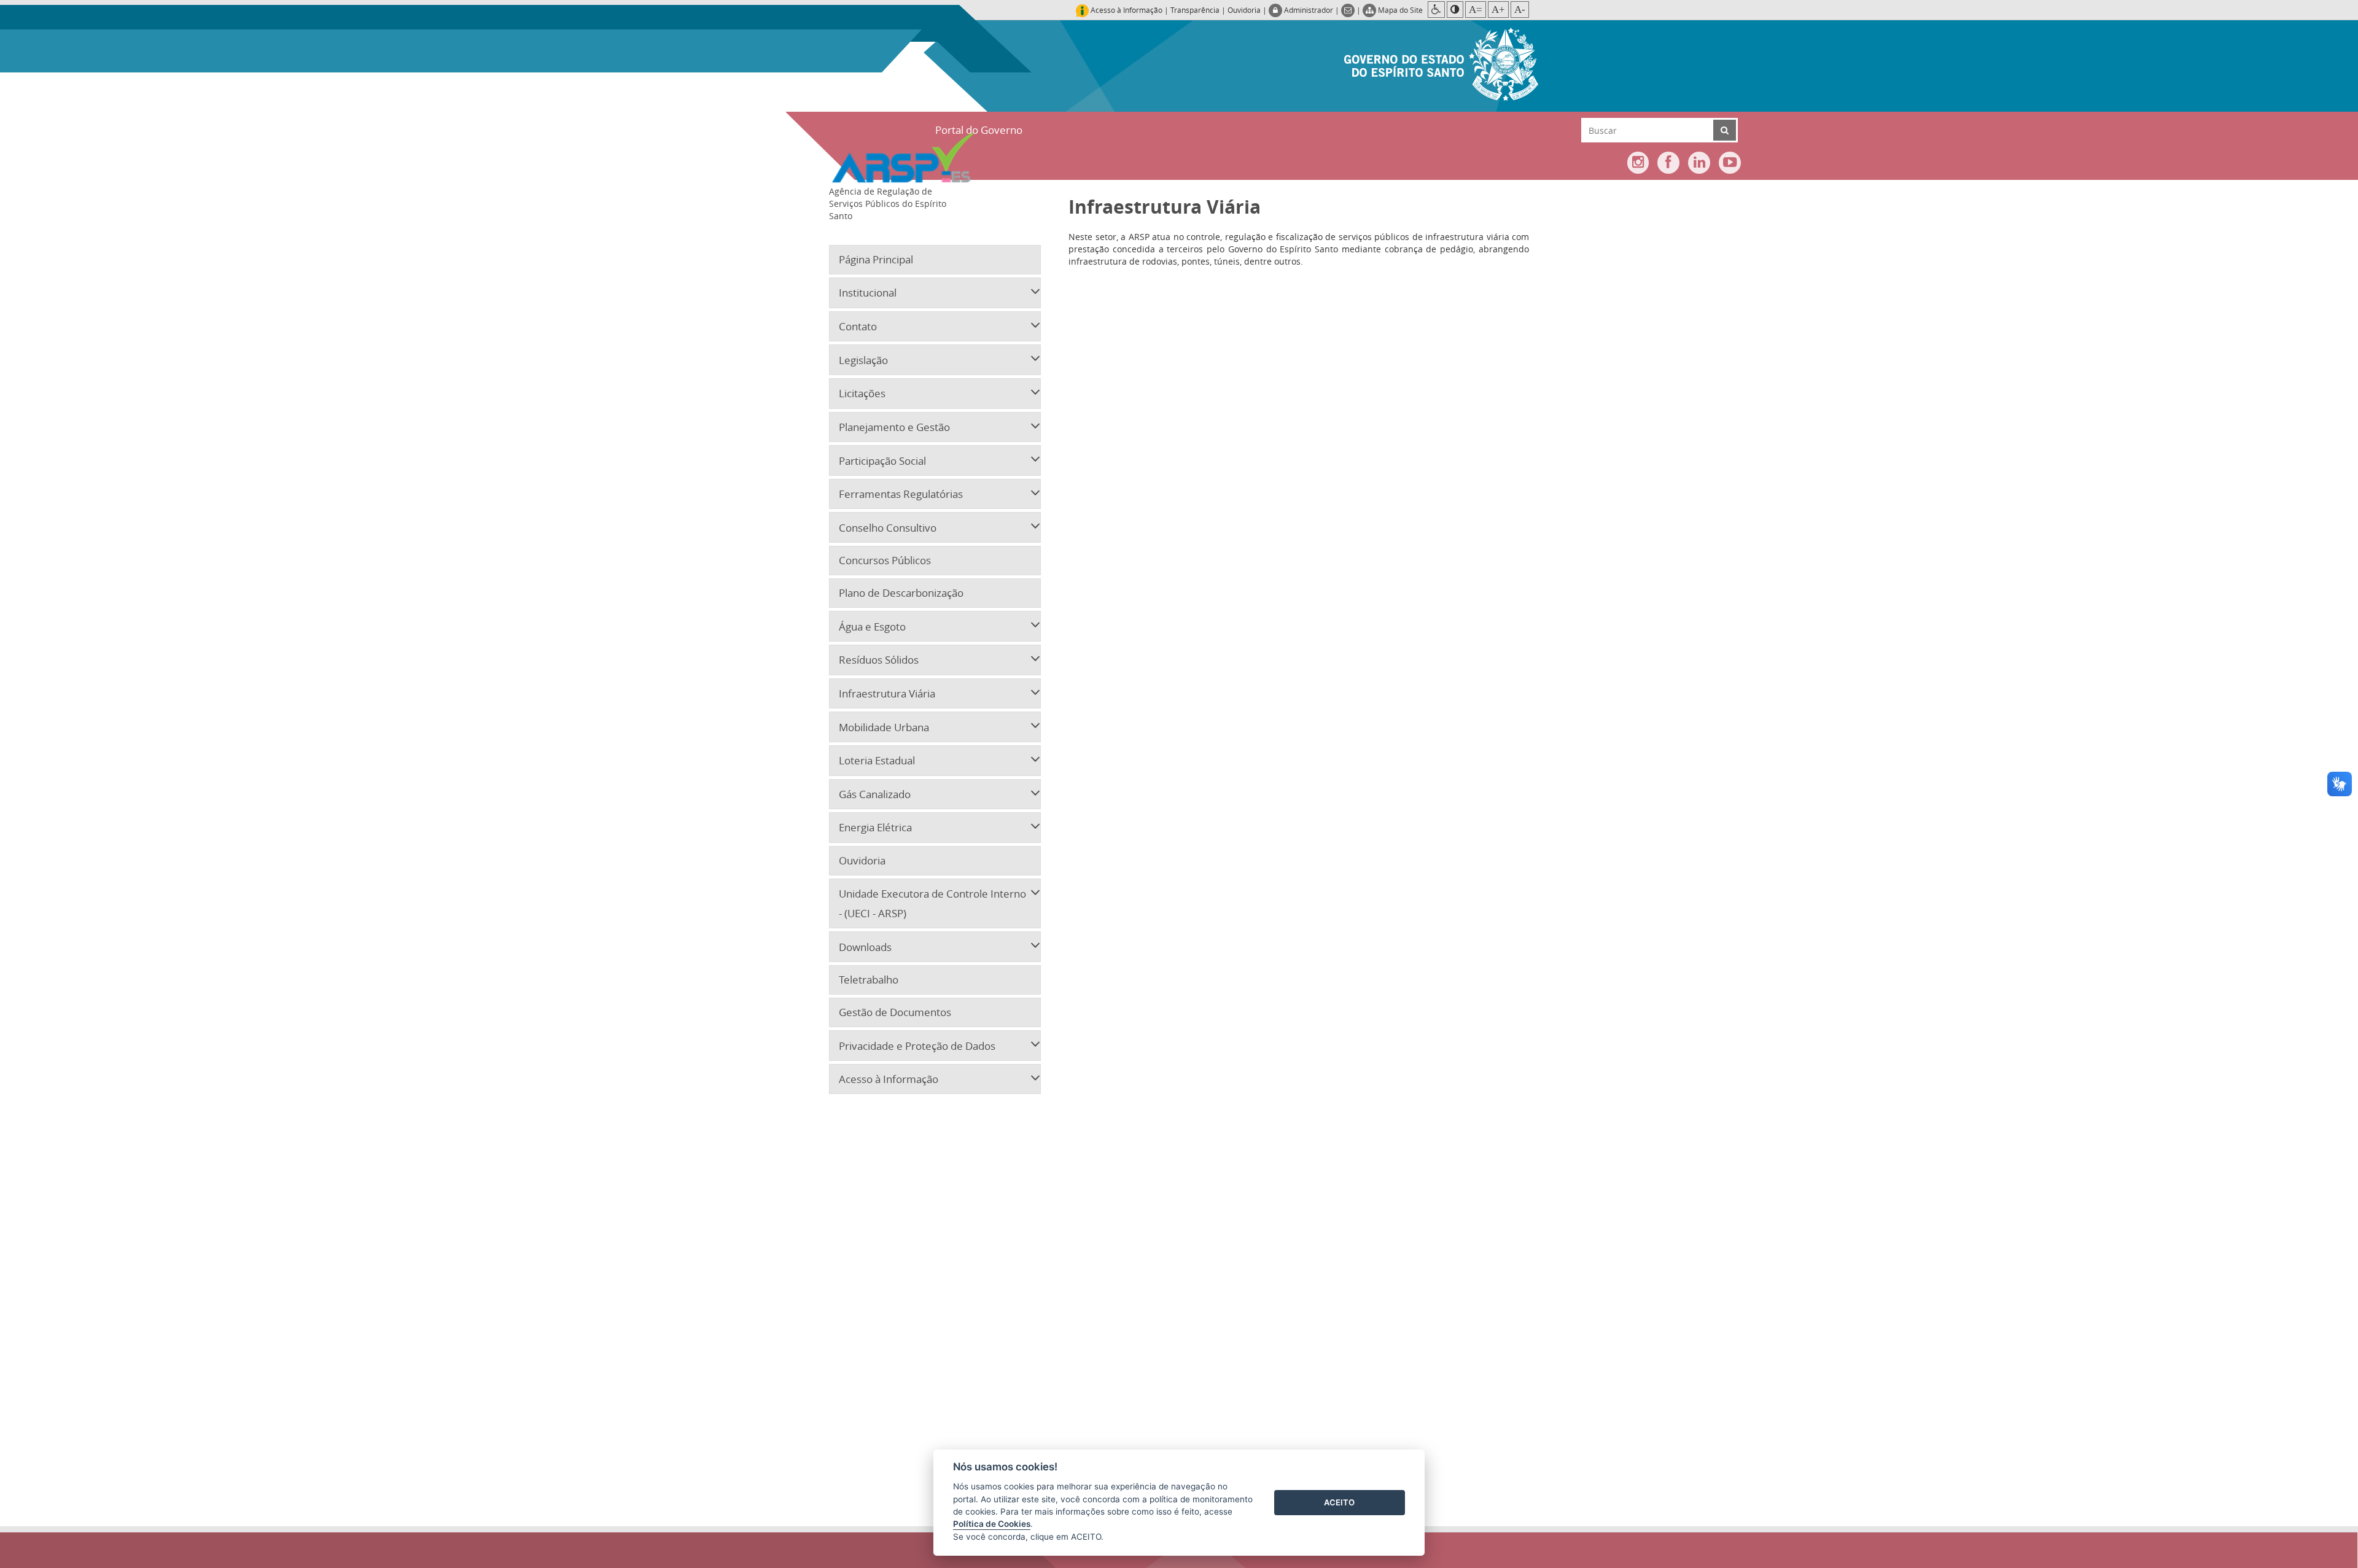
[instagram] (1638, 163)
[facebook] (1668, 163)
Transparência (1195, 10)
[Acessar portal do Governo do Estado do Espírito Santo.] (1441, 63)
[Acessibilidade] (1436, 10)
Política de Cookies (992, 1524)
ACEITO (1339, 1502)
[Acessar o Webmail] (1349, 10)
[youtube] (1730, 163)
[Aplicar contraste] (1455, 10)
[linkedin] (1699, 163)
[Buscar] (1725, 130)
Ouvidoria (1244, 10)
